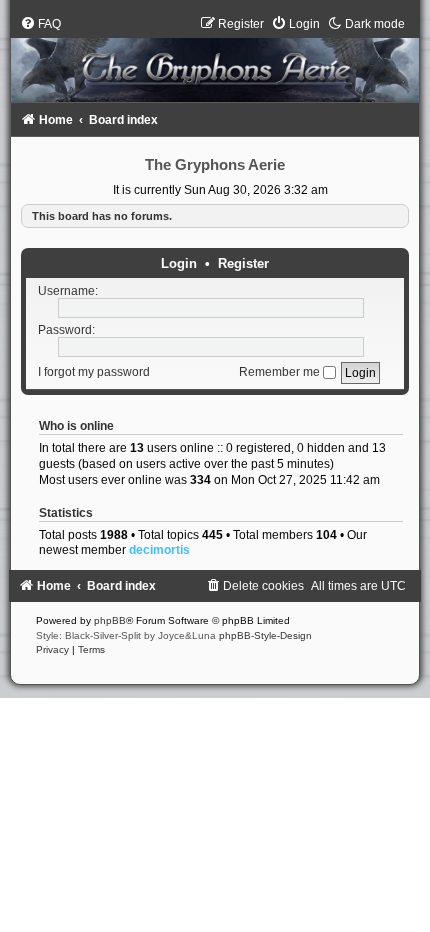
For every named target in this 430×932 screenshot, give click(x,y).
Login (179, 263)
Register (243, 263)
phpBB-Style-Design (265, 635)
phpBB (110, 620)
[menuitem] (40, 24)
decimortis (159, 550)
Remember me (281, 372)
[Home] (215, 64)
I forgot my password (94, 372)
